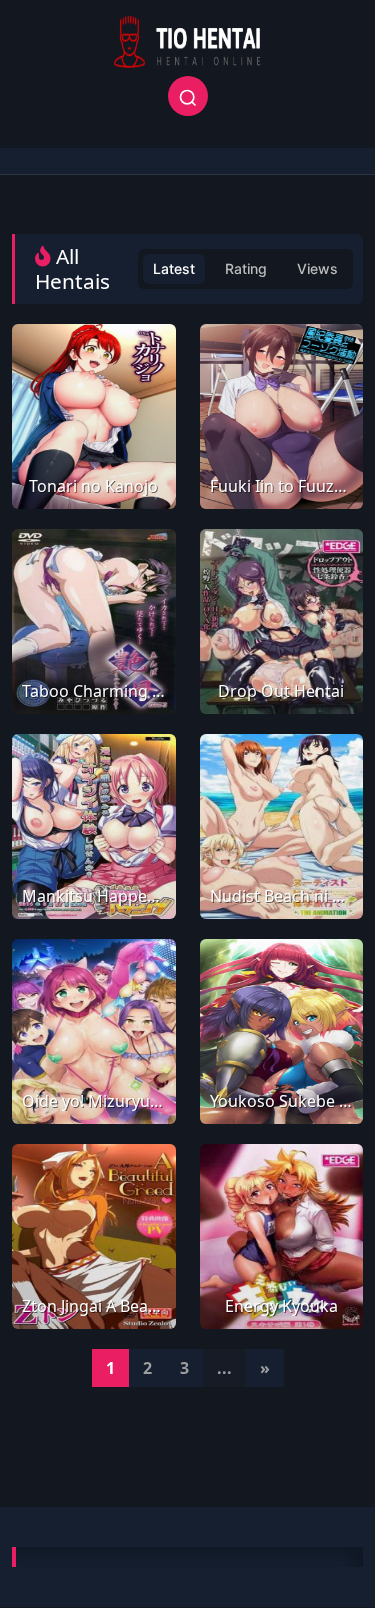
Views (317, 268)
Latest (174, 268)
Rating (246, 268)
